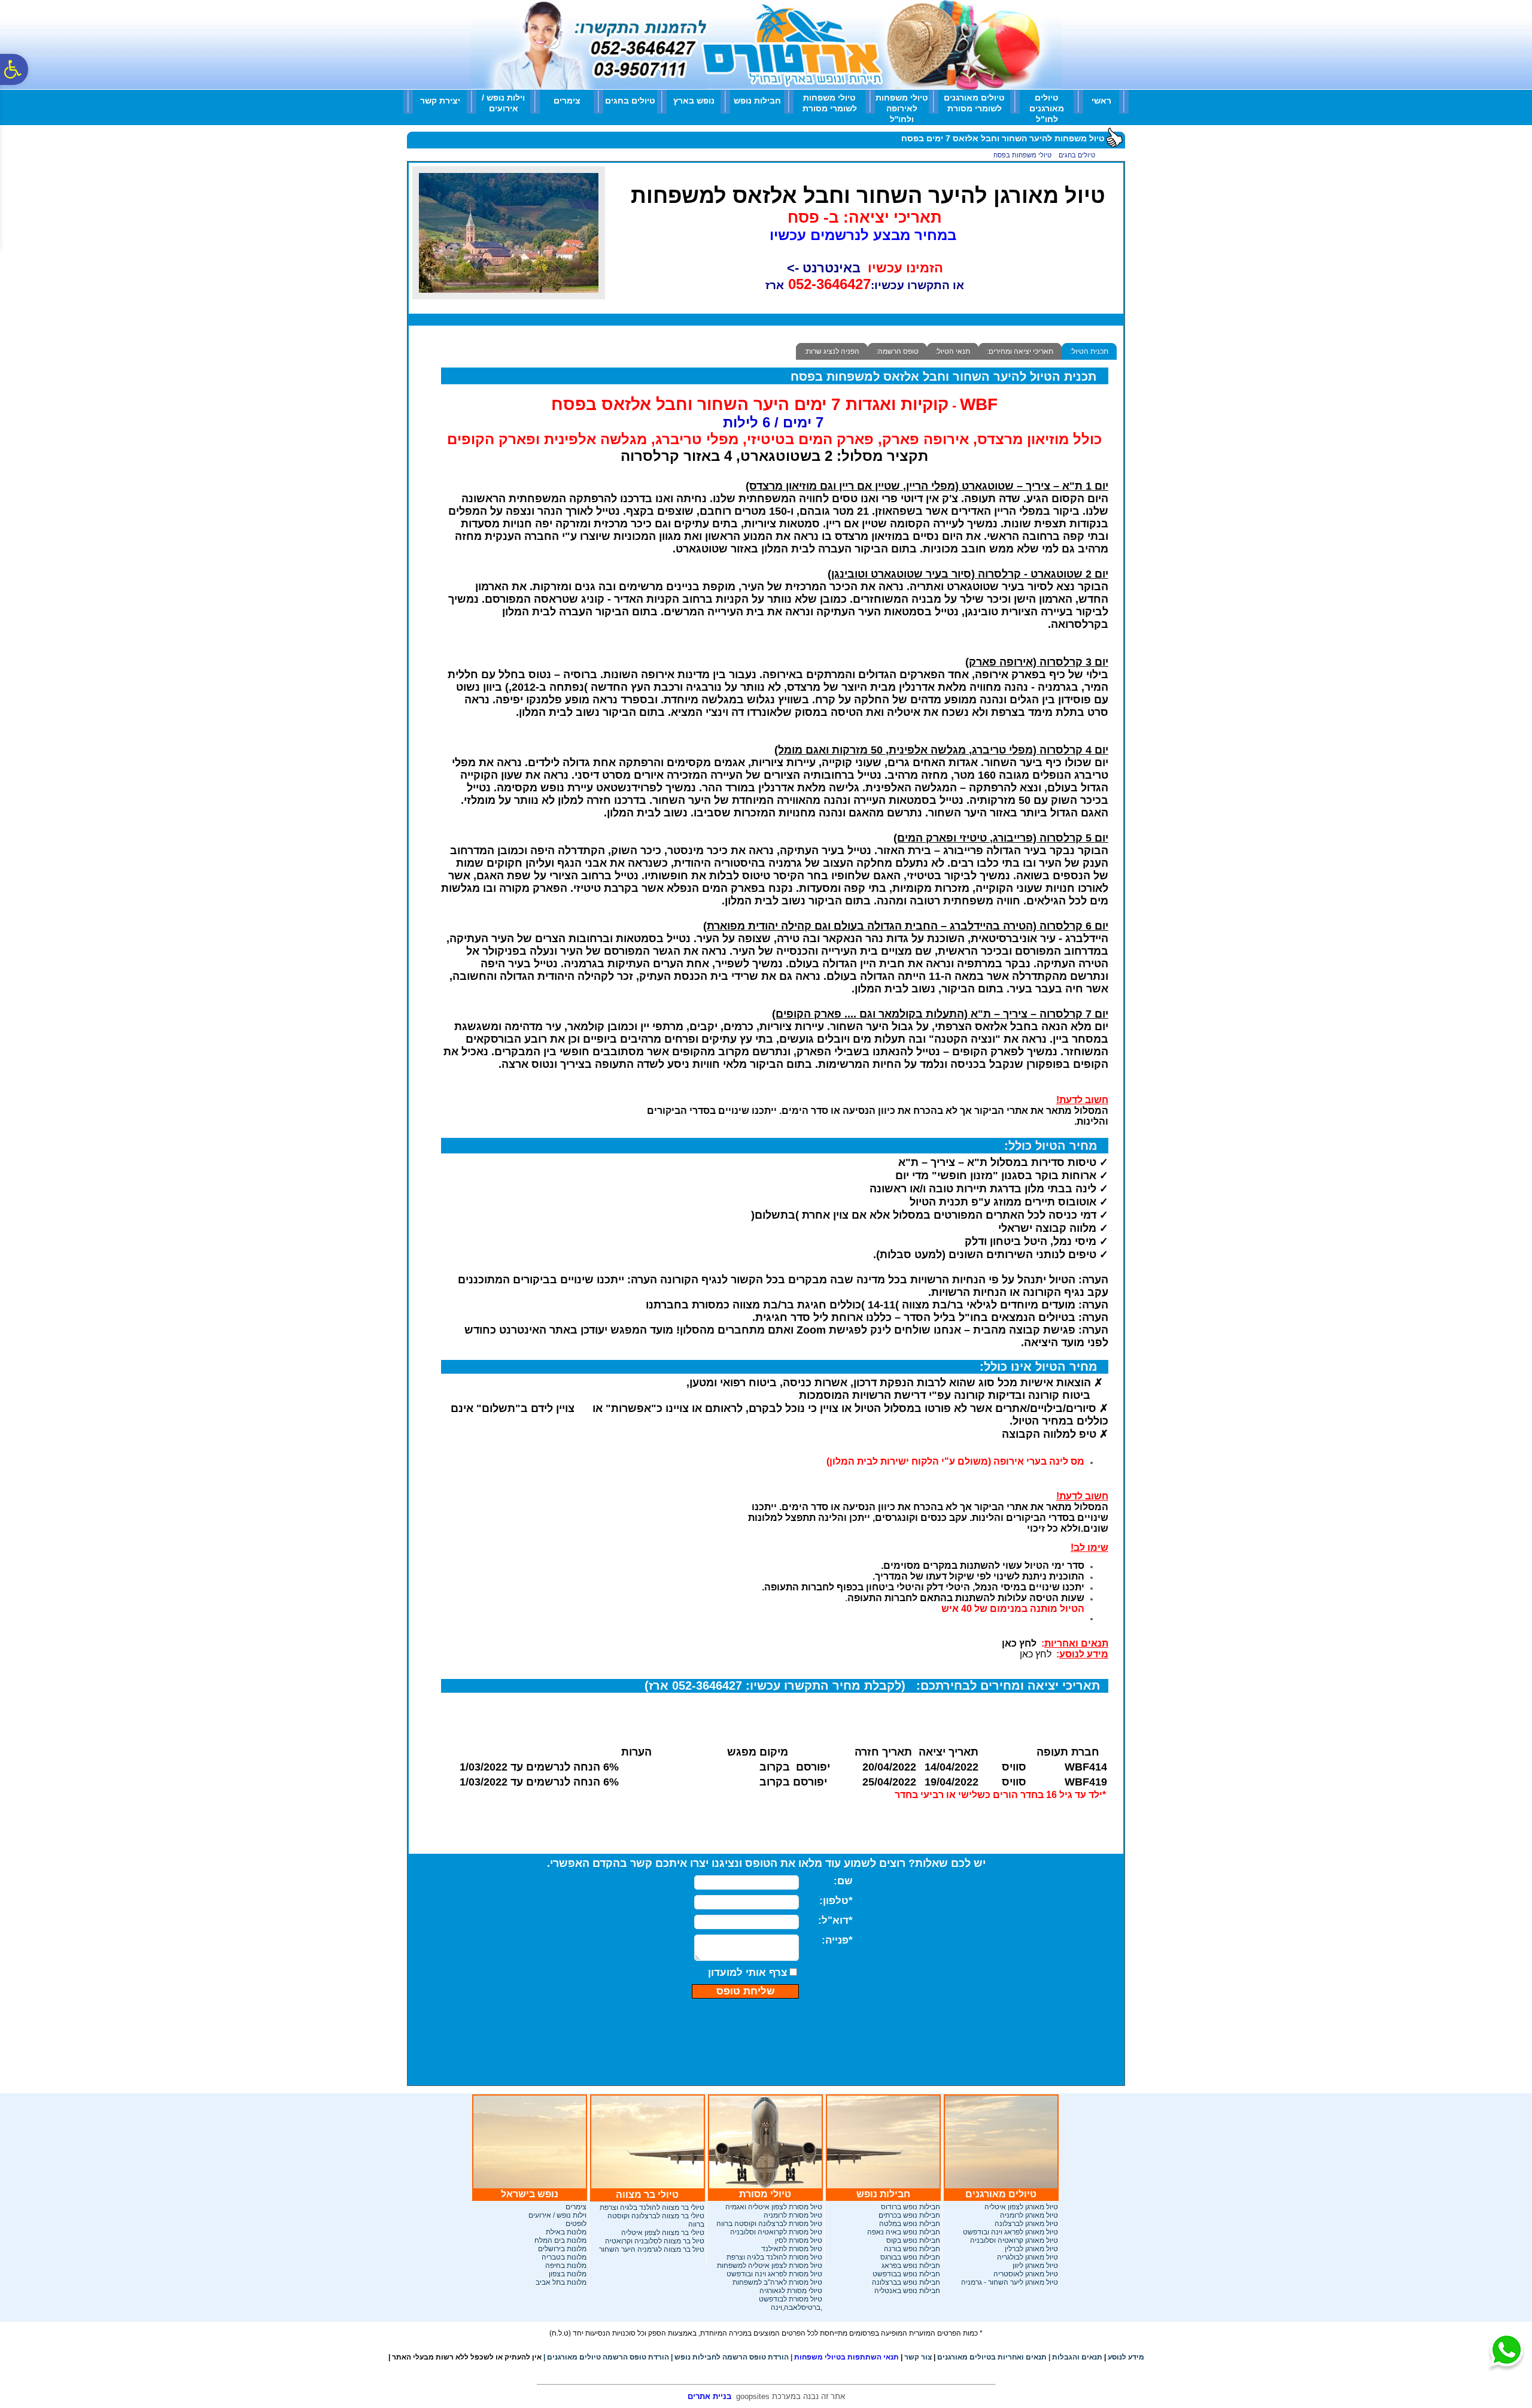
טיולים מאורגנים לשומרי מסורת (974, 103)
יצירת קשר (440, 101)
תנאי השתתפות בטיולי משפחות (845, 2357)
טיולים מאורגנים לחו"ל (1047, 108)
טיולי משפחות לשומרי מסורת (830, 103)
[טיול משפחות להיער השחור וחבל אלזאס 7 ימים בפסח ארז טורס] (509, 296)
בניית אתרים (709, 2396)
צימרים (567, 101)
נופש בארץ (694, 101)
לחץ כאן (1036, 1654)
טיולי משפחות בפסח (1022, 155)
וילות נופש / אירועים (503, 103)
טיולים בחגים (630, 101)
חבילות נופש (757, 101)
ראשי (1101, 101)
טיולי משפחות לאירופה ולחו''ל (902, 108)
